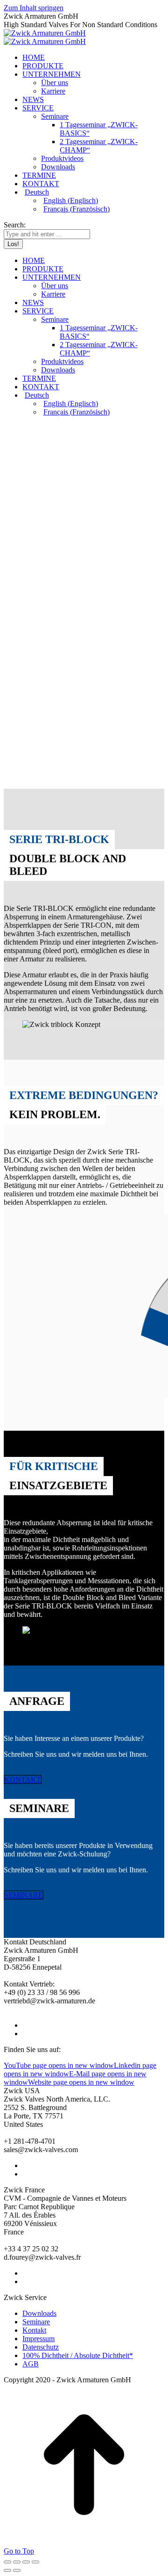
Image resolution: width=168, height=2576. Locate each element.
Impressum (38, 2339)
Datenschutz (41, 2347)
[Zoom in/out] (35, 2562)
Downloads (39, 2313)
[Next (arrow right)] (17, 2570)
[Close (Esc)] (7, 2562)
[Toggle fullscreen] (26, 2562)
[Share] (17, 2562)
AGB (31, 2364)
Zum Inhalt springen (34, 8)
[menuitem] (93, 192)
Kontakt (34, 2330)
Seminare (36, 2322)
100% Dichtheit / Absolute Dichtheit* (78, 2355)
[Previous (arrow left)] (7, 2570)
